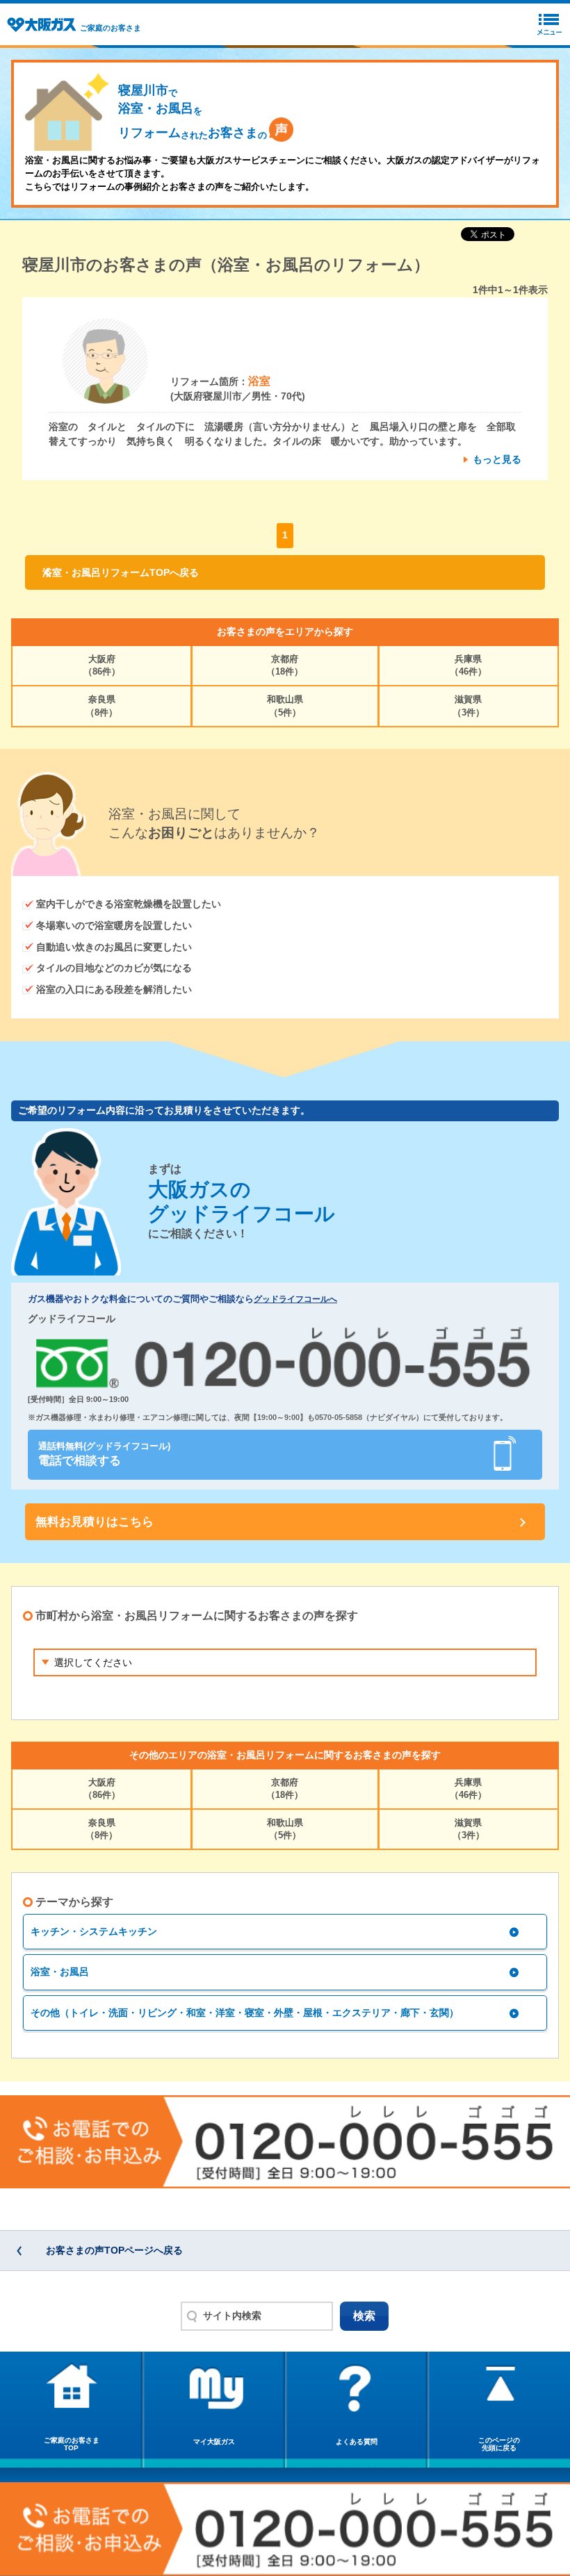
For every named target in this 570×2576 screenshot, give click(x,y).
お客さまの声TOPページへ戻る (114, 2250)
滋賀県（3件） (469, 705)
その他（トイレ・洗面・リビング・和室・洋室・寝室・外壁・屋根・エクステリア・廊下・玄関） (245, 2013)
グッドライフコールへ (295, 1299)
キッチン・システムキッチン (94, 1931)
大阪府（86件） (102, 665)
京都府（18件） (285, 665)
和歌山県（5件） (285, 705)
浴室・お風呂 (60, 1972)
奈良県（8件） (101, 705)
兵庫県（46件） (468, 665)
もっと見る (497, 459)
